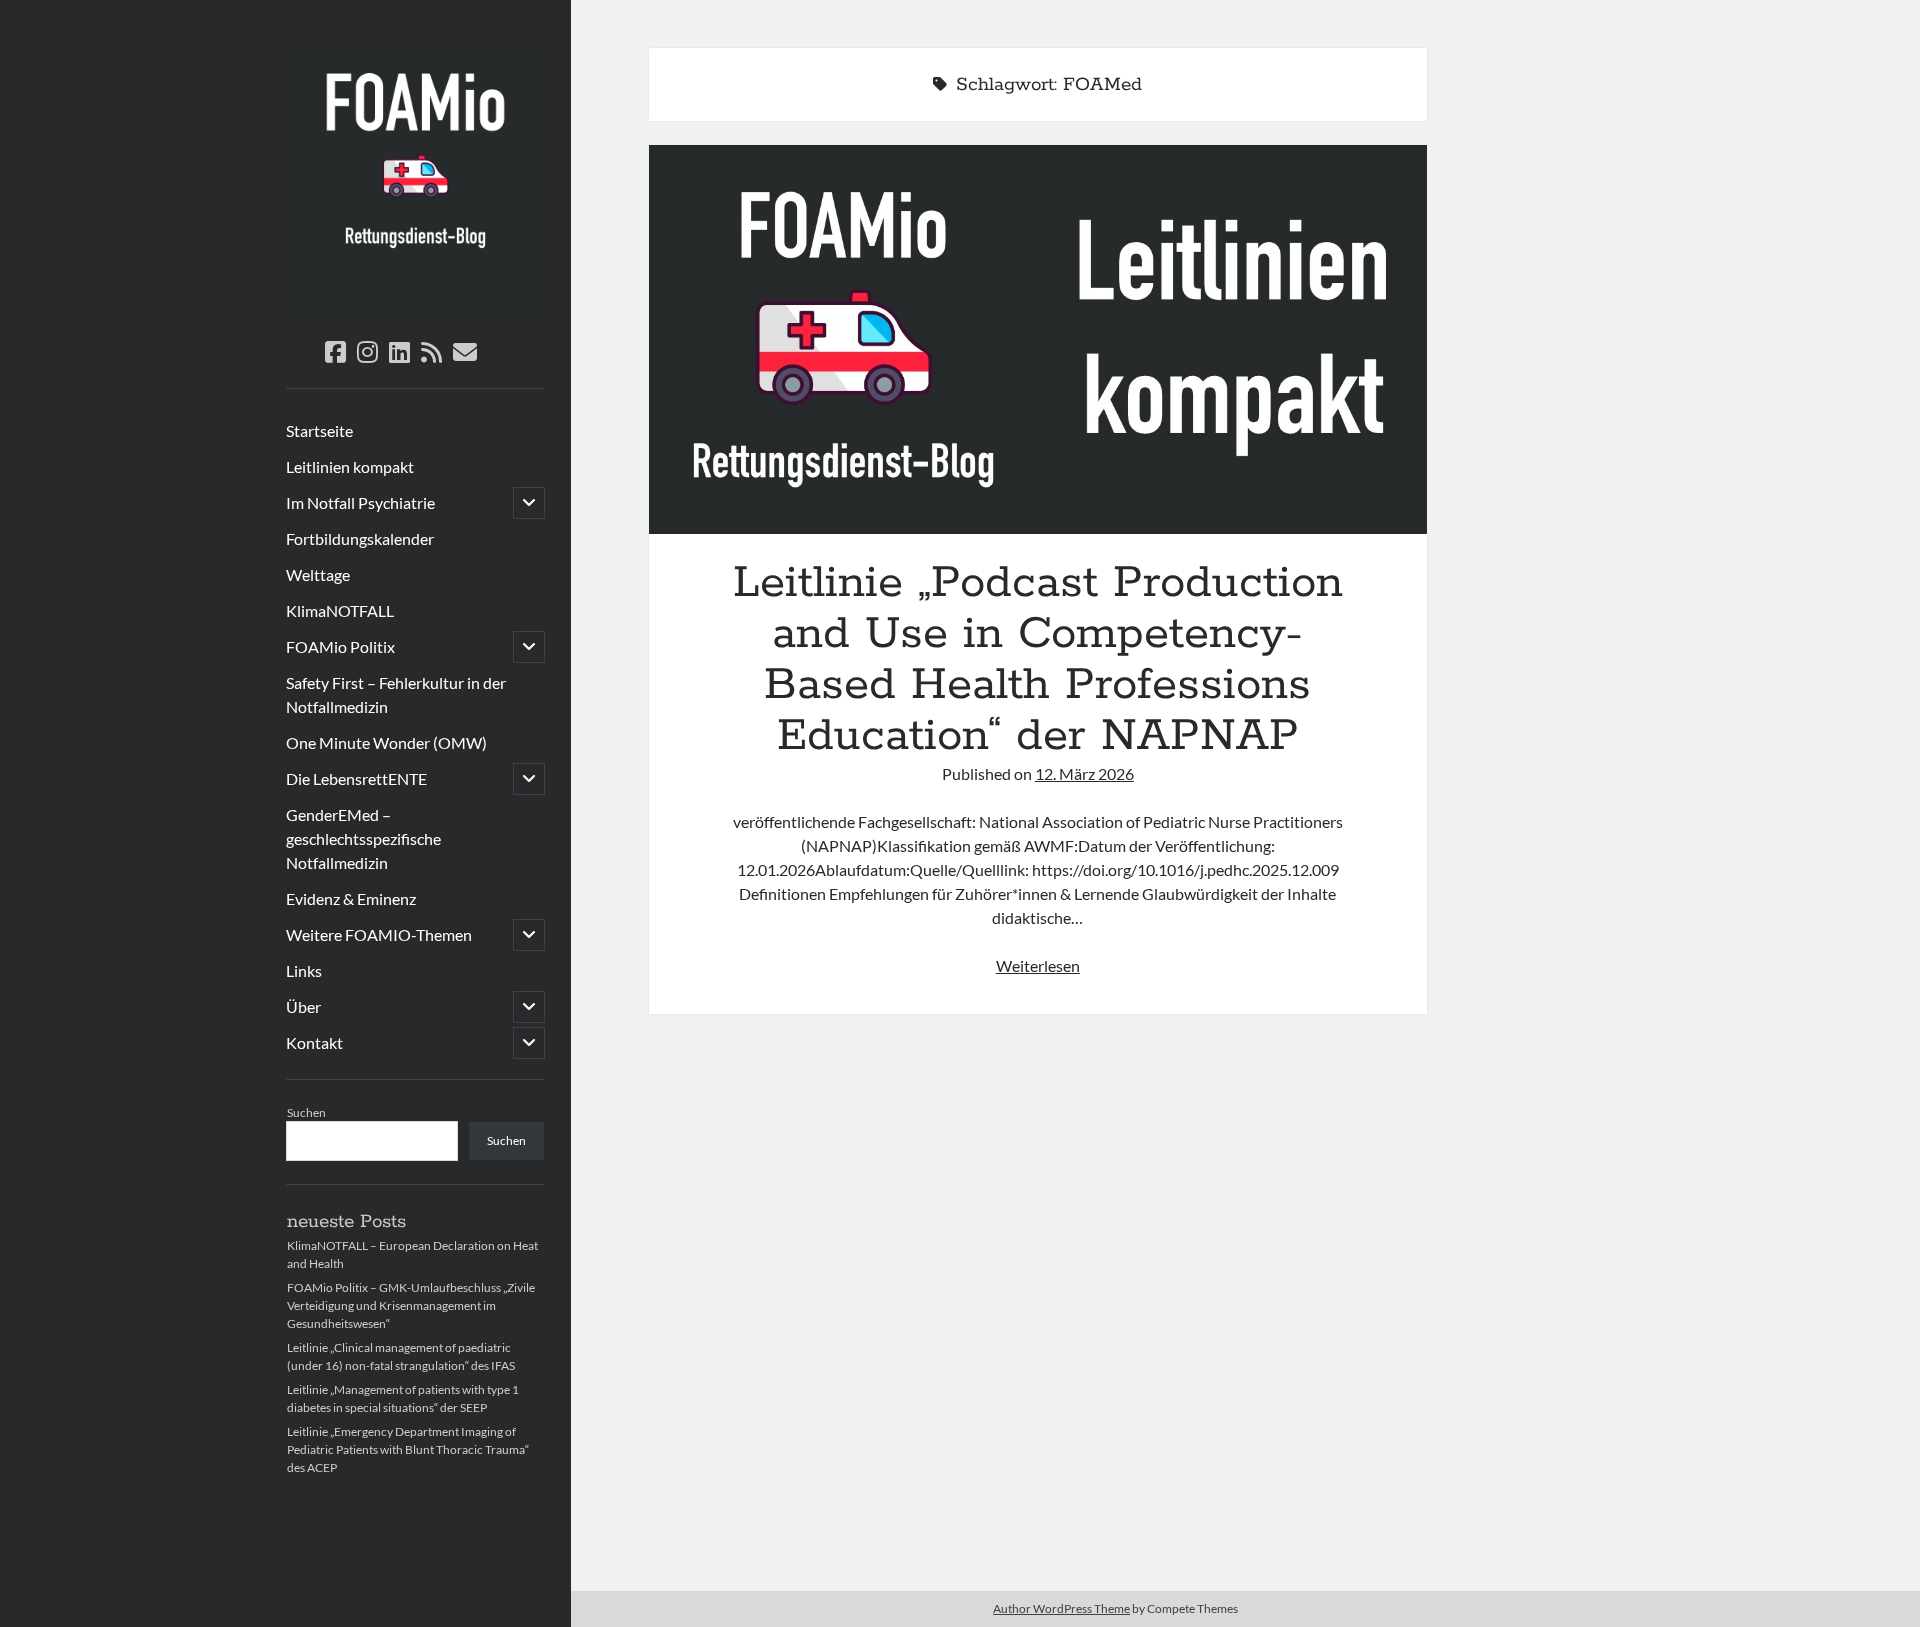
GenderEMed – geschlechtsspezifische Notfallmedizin (363, 838)
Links (304, 970)
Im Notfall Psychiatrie (360, 502)
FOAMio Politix (340, 646)
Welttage (318, 574)
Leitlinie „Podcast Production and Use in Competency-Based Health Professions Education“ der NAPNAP (1038, 339)
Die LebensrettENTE (356, 778)
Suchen (306, 1112)
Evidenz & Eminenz (351, 898)
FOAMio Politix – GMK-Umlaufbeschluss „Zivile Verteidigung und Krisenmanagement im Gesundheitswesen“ (411, 1305)
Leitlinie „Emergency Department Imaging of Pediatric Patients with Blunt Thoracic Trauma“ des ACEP (408, 1449)
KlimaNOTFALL (340, 610)
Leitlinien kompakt (350, 466)
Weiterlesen (1038, 965)
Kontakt (314, 1042)
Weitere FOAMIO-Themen (379, 934)
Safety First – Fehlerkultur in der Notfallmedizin (396, 694)
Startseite (319, 430)
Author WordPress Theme (1061, 1608)
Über (303, 1006)
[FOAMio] (415, 300)
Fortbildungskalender (360, 538)
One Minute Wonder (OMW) (386, 742)
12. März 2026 (1084, 773)
